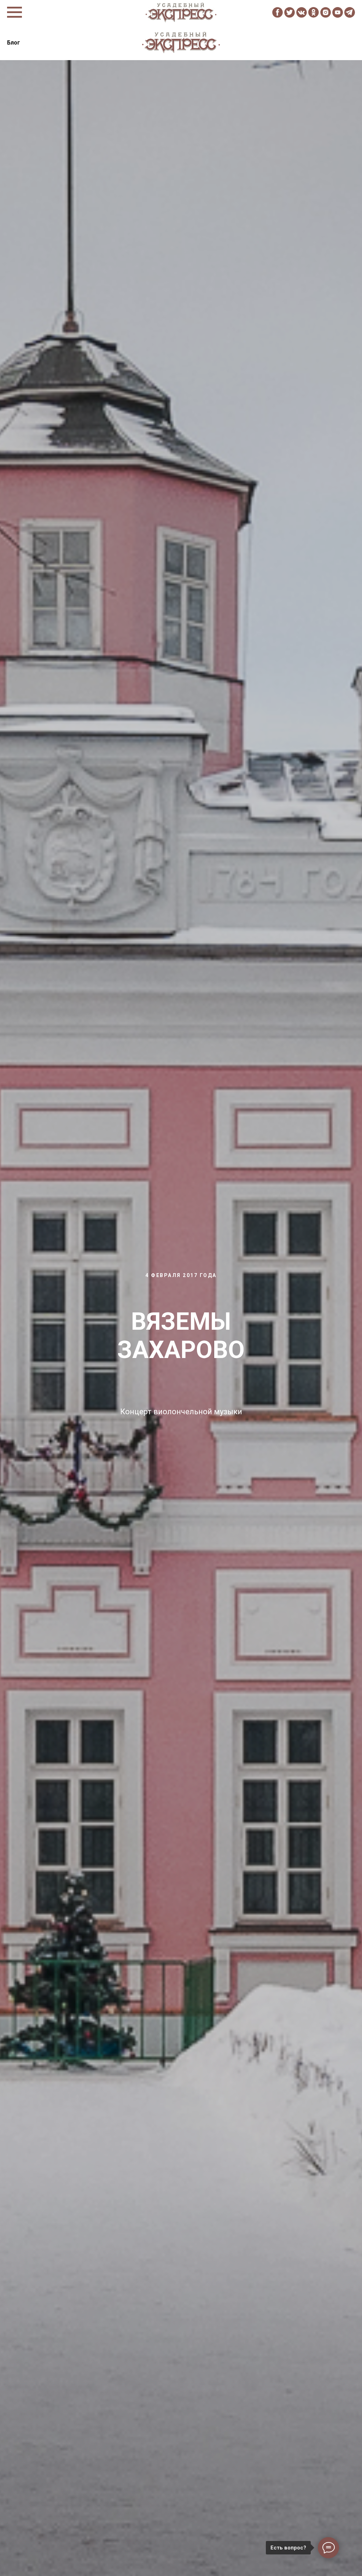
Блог (14, 43)
